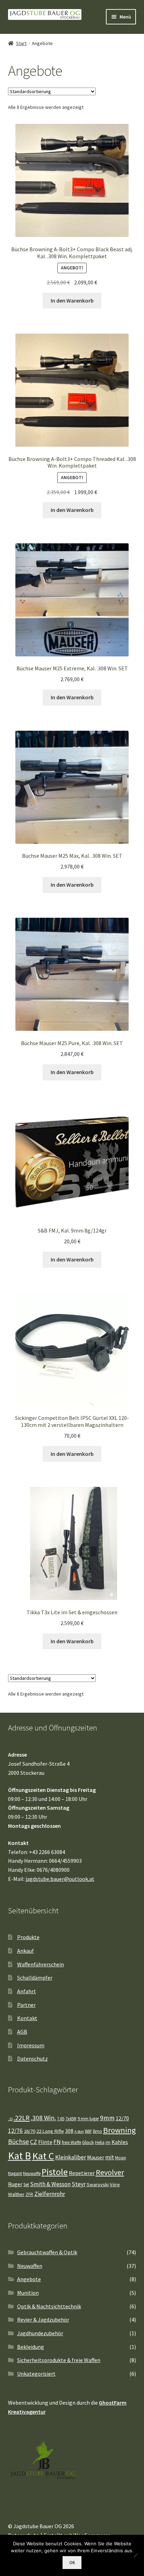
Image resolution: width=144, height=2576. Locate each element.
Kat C (43, 2156)
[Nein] (135, 2555)
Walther (16, 2194)
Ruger (15, 2184)
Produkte (28, 1937)
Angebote (29, 2279)
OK (72, 2563)
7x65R (71, 2119)
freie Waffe (71, 2142)
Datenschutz (33, 2058)
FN (57, 2142)
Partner (26, 2005)
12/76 (15, 2131)
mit (110, 2157)
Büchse (19, 2142)
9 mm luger (88, 2119)
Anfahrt (27, 1991)
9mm (107, 2118)
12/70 (122, 2118)
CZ (34, 2142)
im (108, 2142)
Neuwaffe (32, 2173)
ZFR (29, 2194)
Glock (88, 2142)
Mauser (96, 2157)
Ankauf (26, 1951)
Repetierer (82, 2173)
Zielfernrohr (50, 2194)
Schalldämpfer (35, 1978)
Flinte (45, 2142)
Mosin (121, 2158)
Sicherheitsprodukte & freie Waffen (59, 2360)
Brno (98, 2131)
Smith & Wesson (50, 2184)
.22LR (22, 2118)
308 (69, 2131)
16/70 (30, 2131)
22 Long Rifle (50, 2131)
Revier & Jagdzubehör (43, 2320)
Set (26, 2185)
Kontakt (27, 2018)
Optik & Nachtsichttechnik (49, 2306)
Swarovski (98, 2184)
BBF (88, 2131)
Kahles (120, 2142)
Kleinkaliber (71, 2157)
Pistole (55, 2172)
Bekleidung (31, 2347)
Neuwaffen (30, 2266)
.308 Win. (43, 2118)
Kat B (20, 2156)
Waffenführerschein (41, 1964)
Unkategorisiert (36, 2374)
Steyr (79, 2184)
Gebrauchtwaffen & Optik (47, 2252)
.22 (10, 2119)
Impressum (31, 2045)
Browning (120, 2130)
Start (21, 43)
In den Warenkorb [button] (72, 300)
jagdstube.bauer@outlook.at (60, 1879)
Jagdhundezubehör (40, 2333)
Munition (28, 2293)
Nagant (15, 2173)
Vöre (115, 2184)
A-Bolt (79, 2132)
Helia (100, 2142)
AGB (22, 2032)
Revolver (110, 2172)
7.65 (61, 2119)
